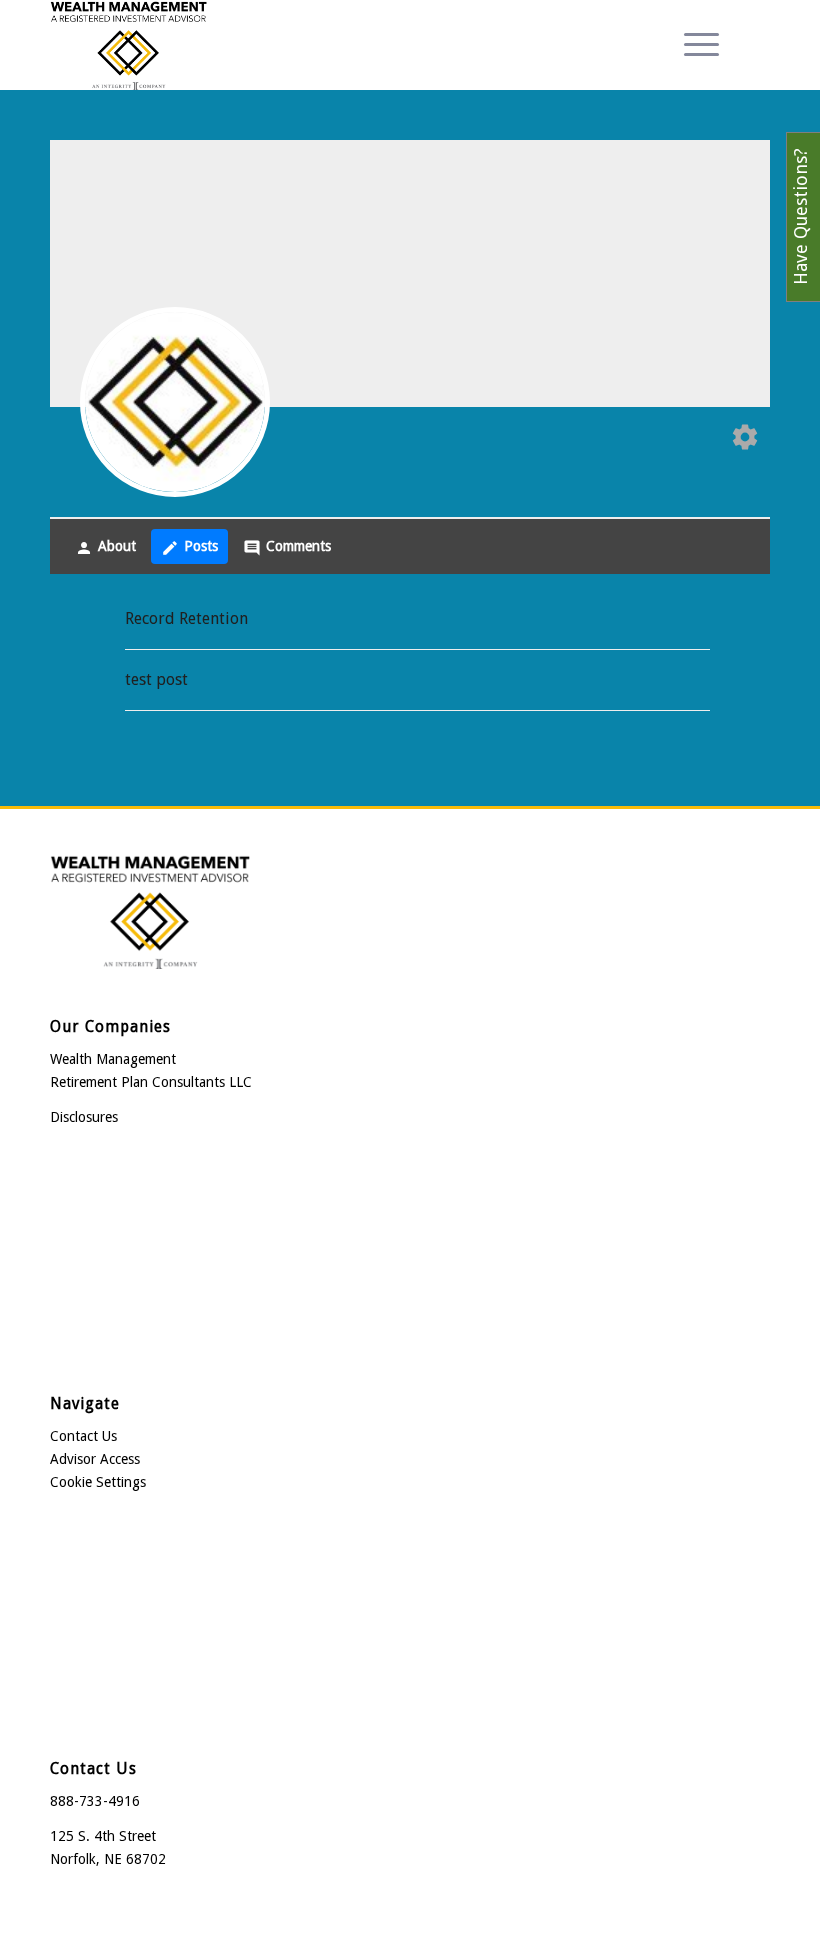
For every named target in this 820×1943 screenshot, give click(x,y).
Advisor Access (95, 1459)
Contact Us (83, 1436)
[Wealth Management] (128, 45)
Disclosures (84, 1117)
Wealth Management (113, 1059)
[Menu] (691, 45)
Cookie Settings (98, 1482)
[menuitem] (691, 45)
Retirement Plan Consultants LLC (151, 1082)
